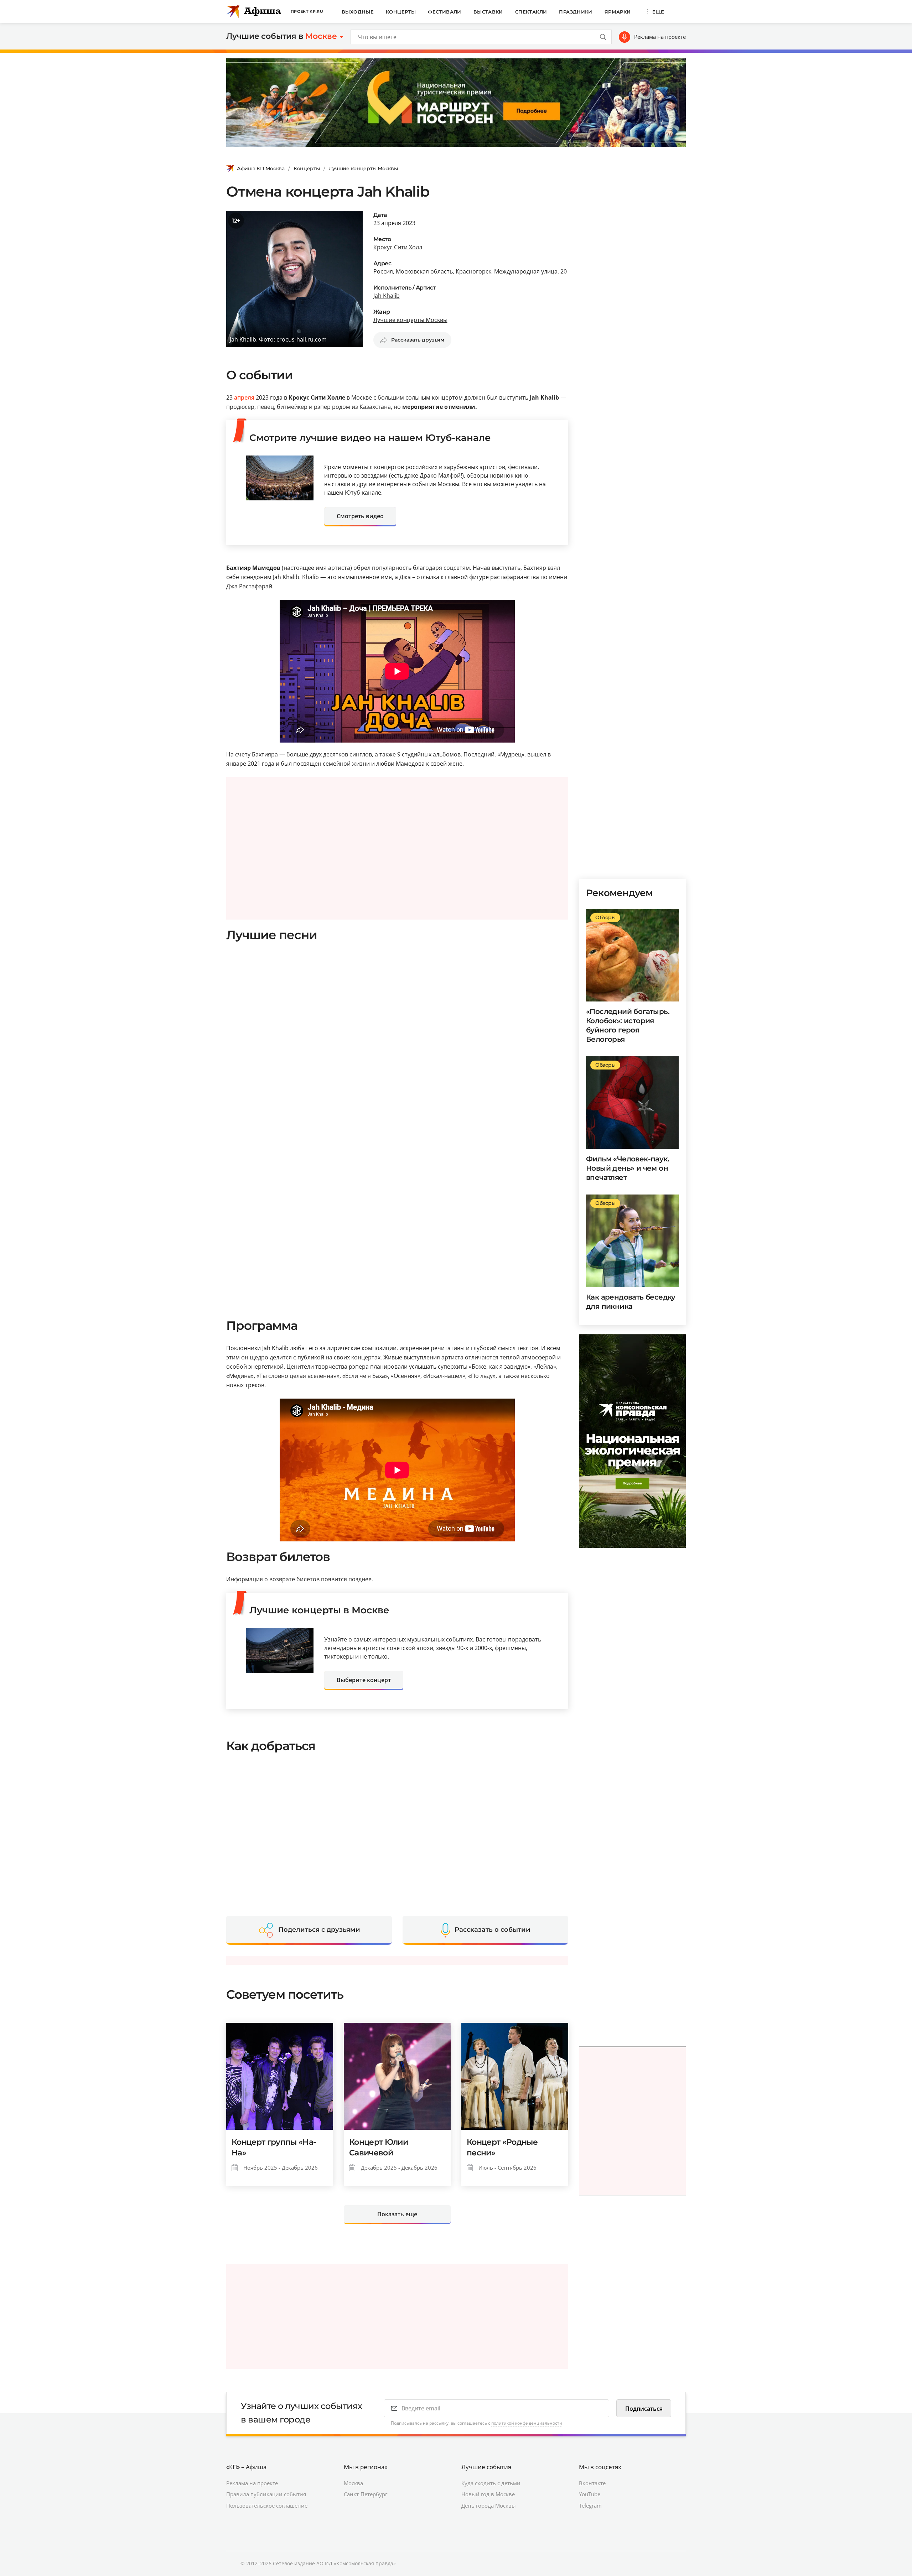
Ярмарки (618, 12)
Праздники (576, 12)
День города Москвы (489, 2505)
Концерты (401, 12)
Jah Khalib (387, 296)
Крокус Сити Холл (398, 247)
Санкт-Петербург (366, 2494)
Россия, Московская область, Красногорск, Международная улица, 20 (470, 271)
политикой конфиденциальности (527, 2423)
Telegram (590, 2505)
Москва (353, 2483)
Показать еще (397, 2214)
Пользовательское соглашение (267, 2505)
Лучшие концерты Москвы (363, 168)
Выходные (358, 12)
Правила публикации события (266, 2494)
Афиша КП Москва (261, 168)
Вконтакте (592, 2483)
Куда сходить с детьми (491, 2483)
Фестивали (445, 12)
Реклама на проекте (660, 37)
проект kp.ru (307, 11)
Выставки (488, 12)
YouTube (590, 2494)
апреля (244, 397)
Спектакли (531, 12)
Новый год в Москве (488, 2494)
